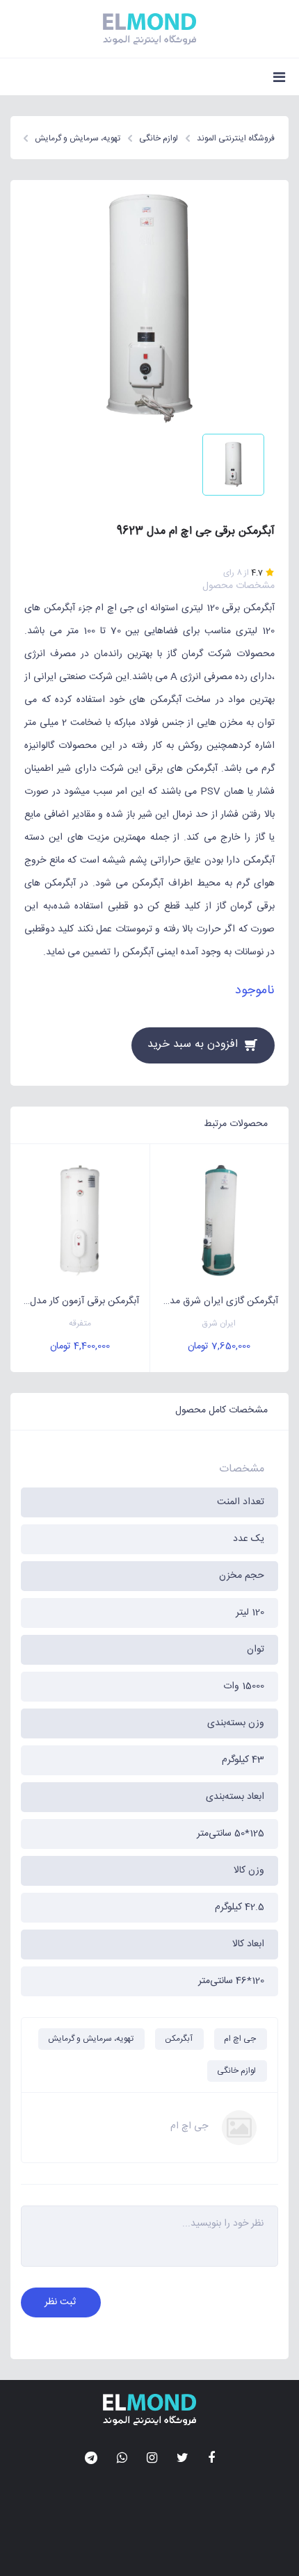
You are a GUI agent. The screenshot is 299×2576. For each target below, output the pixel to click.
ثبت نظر (60, 2302)
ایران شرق (219, 1324)
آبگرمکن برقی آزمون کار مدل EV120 (75, 1301)
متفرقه (80, 1324)
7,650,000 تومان (219, 1346)
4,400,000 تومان (80, 1346)
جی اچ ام (240, 2039)
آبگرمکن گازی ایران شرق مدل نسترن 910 (215, 1301)
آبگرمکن (179, 2039)
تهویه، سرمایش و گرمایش (91, 2039)
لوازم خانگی (236, 2071)
